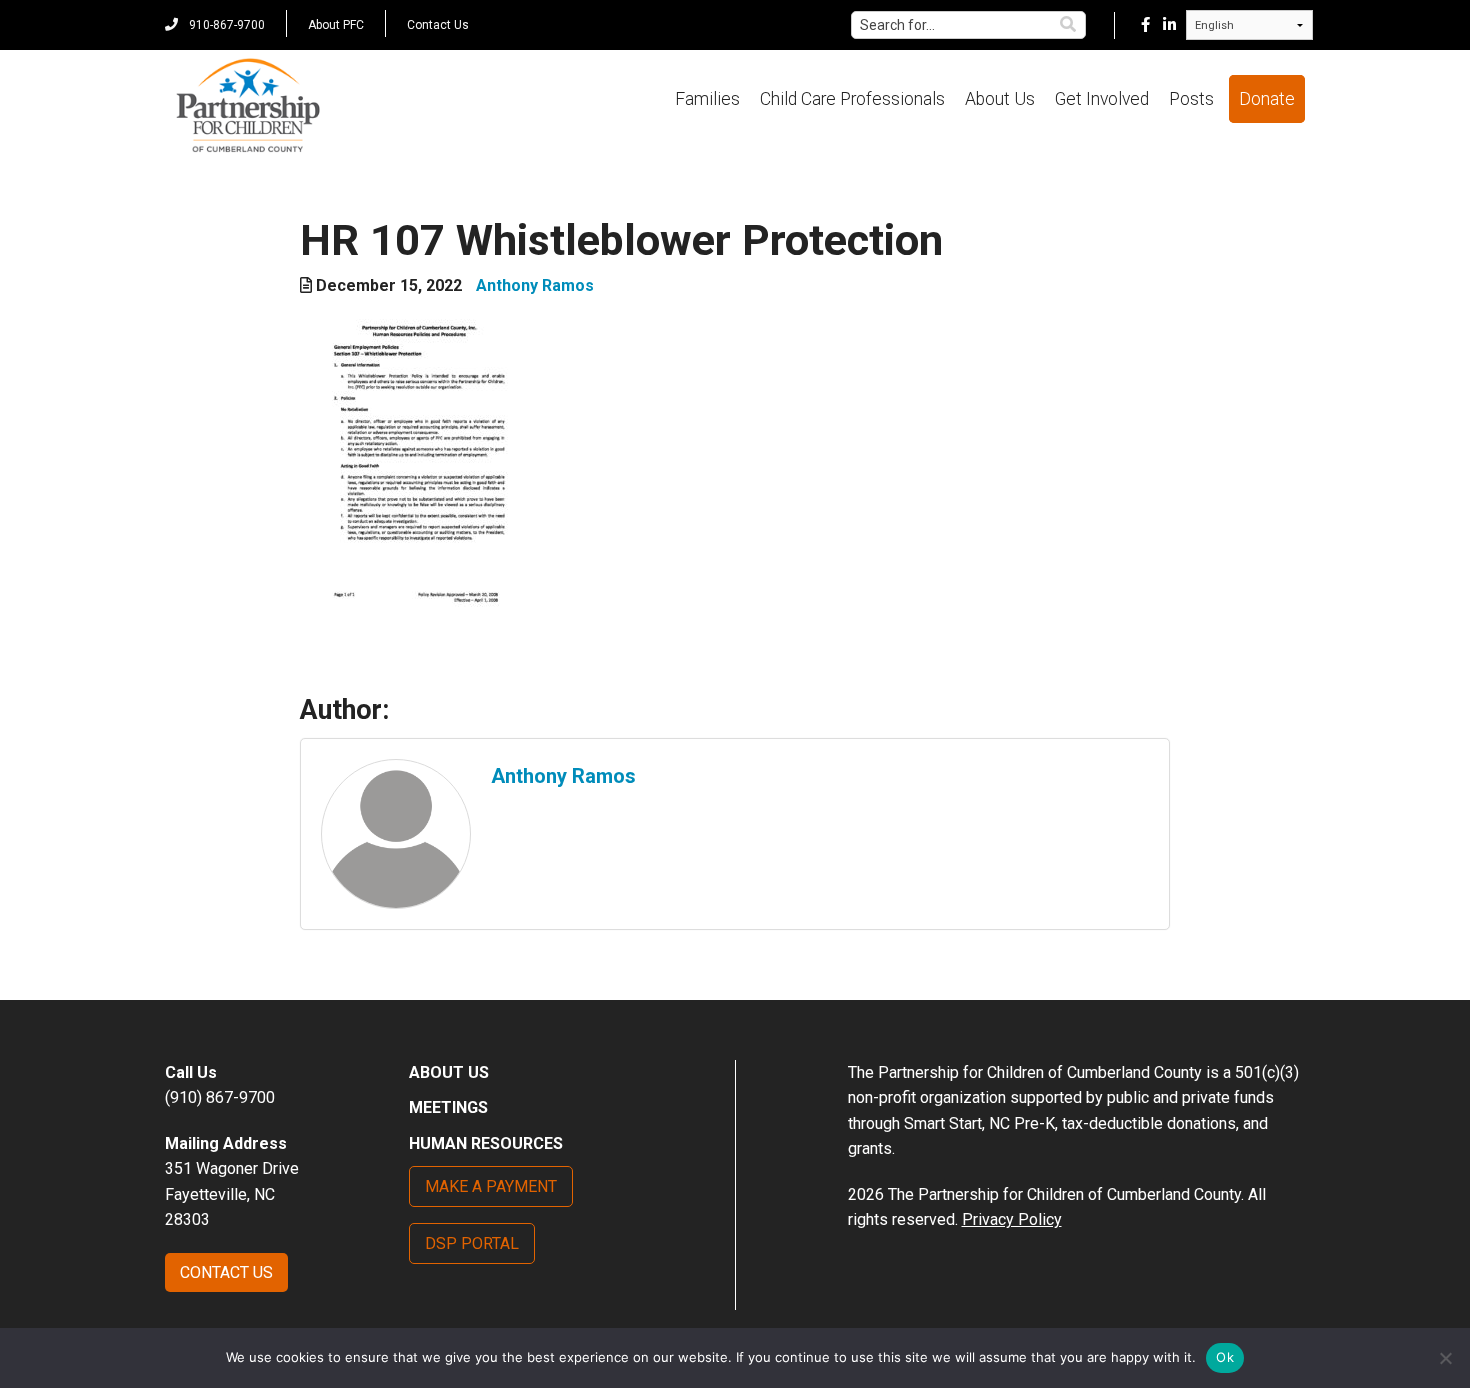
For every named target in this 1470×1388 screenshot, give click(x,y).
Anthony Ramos (535, 285)
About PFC (336, 25)
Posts (1191, 99)
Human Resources (486, 1143)
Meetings (448, 1107)
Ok (1225, 1357)
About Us (1000, 99)
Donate (1267, 99)
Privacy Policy (1012, 1219)
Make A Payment (491, 1186)
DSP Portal (472, 1243)
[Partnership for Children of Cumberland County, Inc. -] (247, 107)
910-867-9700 (225, 25)
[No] (1445, 1358)
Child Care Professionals (852, 99)
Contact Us (438, 25)
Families (707, 99)
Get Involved (1102, 99)
